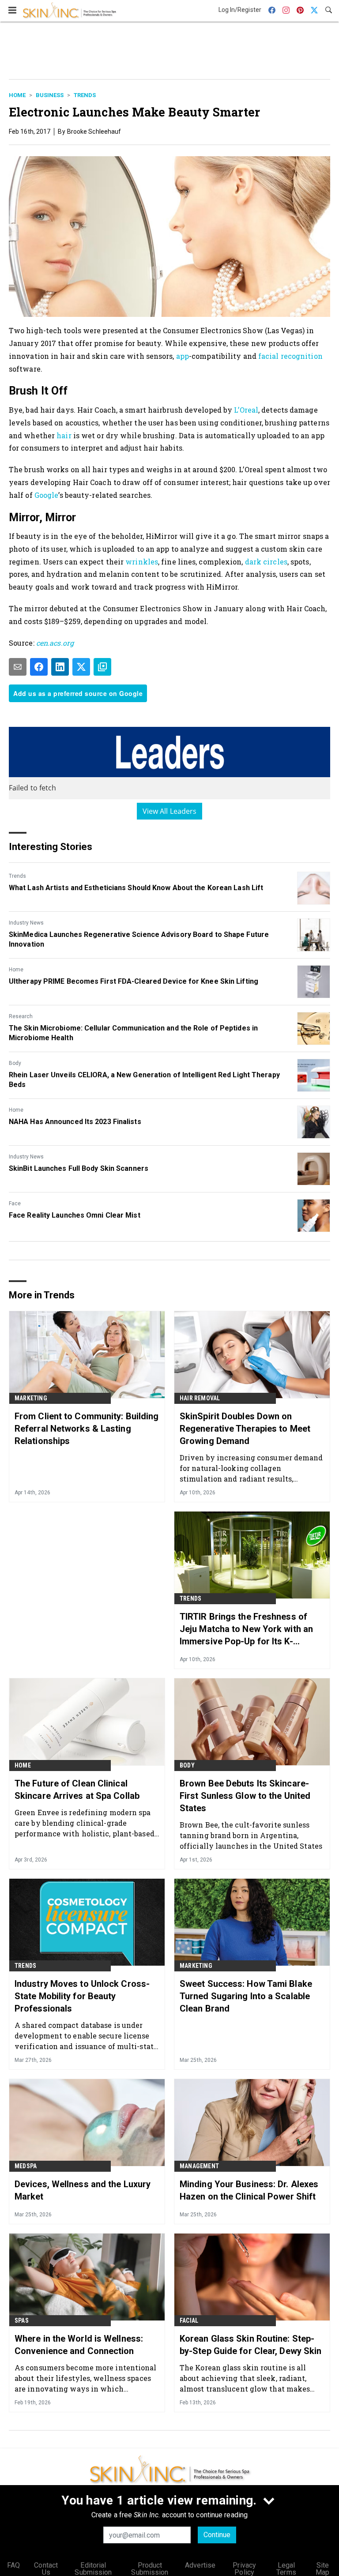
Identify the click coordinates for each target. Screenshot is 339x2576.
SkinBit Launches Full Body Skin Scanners (79, 1168)
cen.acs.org (55, 643)
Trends (85, 95)
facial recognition (290, 356)
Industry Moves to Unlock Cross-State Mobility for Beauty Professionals (82, 1996)
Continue (217, 2535)
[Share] (39, 667)
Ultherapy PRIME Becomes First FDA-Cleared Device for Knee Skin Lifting (134, 981)
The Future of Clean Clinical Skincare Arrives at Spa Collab (77, 1790)
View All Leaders (170, 811)
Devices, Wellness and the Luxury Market (83, 2190)
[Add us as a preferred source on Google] (102, 667)
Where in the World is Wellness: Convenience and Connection (79, 2345)
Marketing (31, 1398)
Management (199, 2166)
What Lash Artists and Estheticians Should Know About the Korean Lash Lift (136, 888)
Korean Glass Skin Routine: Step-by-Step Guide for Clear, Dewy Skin (250, 2345)
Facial (189, 2320)
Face (15, 1203)
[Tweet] (81, 667)
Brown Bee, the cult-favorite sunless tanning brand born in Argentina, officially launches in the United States (251, 1835)
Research (21, 1016)
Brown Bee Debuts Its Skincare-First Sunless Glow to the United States (245, 1796)
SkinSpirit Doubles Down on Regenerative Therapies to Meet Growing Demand (245, 1429)
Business (50, 95)
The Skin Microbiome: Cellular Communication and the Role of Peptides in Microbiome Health (133, 1033)
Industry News (26, 923)
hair (64, 435)
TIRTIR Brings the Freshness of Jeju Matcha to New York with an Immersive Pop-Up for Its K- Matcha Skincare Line (246, 1629)
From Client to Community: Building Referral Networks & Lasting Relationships (87, 1429)
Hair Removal (200, 1398)
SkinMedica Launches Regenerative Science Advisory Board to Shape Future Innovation (139, 939)
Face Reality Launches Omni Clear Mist (75, 1215)
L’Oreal (246, 410)
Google (47, 495)
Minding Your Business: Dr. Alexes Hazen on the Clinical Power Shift (249, 2190)
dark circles (266, 562)
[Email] (18, 667)
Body (15, 1063)
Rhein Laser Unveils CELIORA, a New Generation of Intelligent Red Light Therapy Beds (144, 1080)
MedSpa (26, 2166)
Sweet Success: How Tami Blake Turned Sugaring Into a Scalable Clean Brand (246, 1996)
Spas (22, 2320)
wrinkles (142, 562)
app (183, 356)
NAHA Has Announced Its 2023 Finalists (75, 1122)
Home (17, 95)
